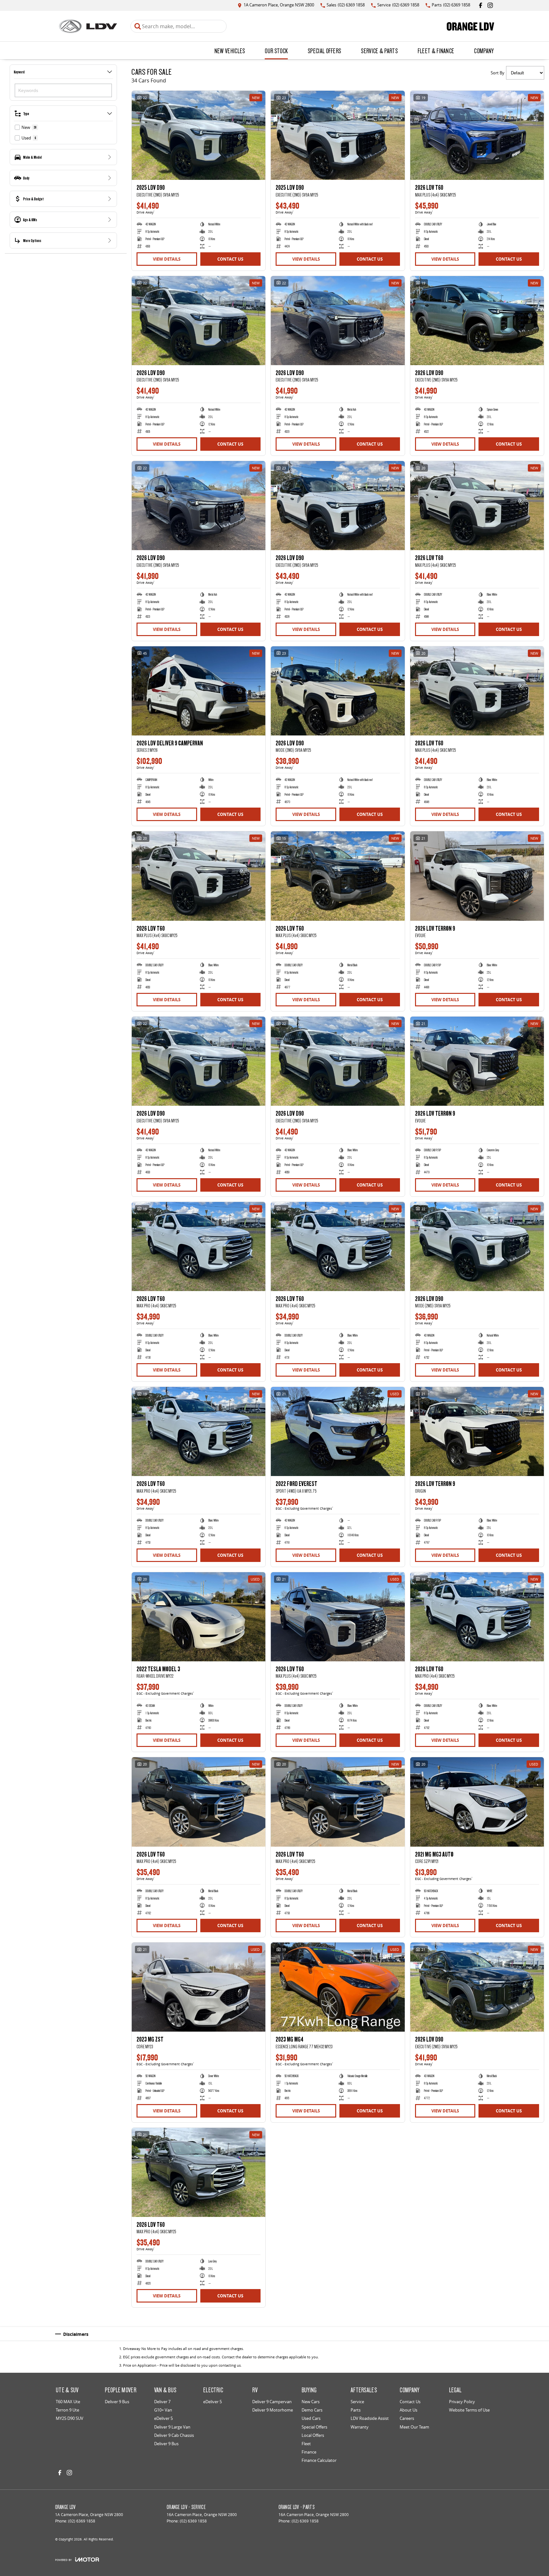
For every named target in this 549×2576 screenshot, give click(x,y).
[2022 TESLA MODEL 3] (199, 1617)
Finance (309, 2452)
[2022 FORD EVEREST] (338, 1431)
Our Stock (276, 51)
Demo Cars (312, 2410)
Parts (356, 2410)
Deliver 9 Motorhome (273, 2410)
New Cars (311, 2402)
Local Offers (313, 2435)
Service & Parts (379, 51)
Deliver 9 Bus (117, 2402)
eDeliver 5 (163, 2418)
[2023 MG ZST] (199, 1987)
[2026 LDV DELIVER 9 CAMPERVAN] (199, 691)
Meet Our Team (414, 2427)
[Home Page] (88, 26)
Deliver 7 (162, 2402)
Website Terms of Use (469, 2410)
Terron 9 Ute (67, 2410)
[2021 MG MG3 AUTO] (477, 1802)
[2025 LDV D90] (199, 135)
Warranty (360, 2427)
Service (357, 2402)
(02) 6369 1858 (82, 2521)
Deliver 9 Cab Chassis (174, 2435)
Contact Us (230, 259)
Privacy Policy (462, 2402)
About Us (408, 2410)
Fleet (306, 2444)
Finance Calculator (319, 2460)
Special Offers (324, 51)
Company (484, 51)
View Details (167, 259)
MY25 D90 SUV (70, 2418)
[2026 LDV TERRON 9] (477, 876)
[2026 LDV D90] (199, 321)
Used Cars (311, 2418)
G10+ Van (163, 2410)
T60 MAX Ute (68, 2402)
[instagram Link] (490, 5)
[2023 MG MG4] (338, 1987)
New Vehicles (230, 51)
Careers (407, 2418)
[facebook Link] (481, 5)
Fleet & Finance (436, 51)
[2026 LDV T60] (477, 135)
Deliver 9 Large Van (172, 2427)
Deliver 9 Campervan (272, 2402)
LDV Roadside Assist (370, 2418)
